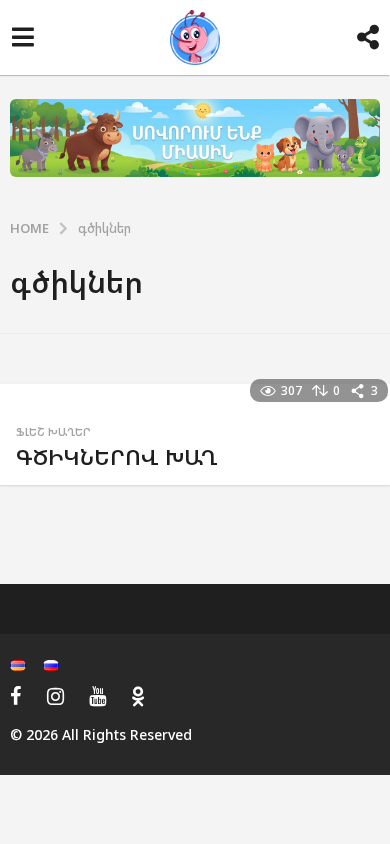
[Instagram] (55, 696)
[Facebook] (16, 696)
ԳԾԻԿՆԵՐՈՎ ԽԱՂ (117, 456)
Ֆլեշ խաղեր (53, 432)
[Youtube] (97, 696)
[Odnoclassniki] (138, 696)
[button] (22, 38)
